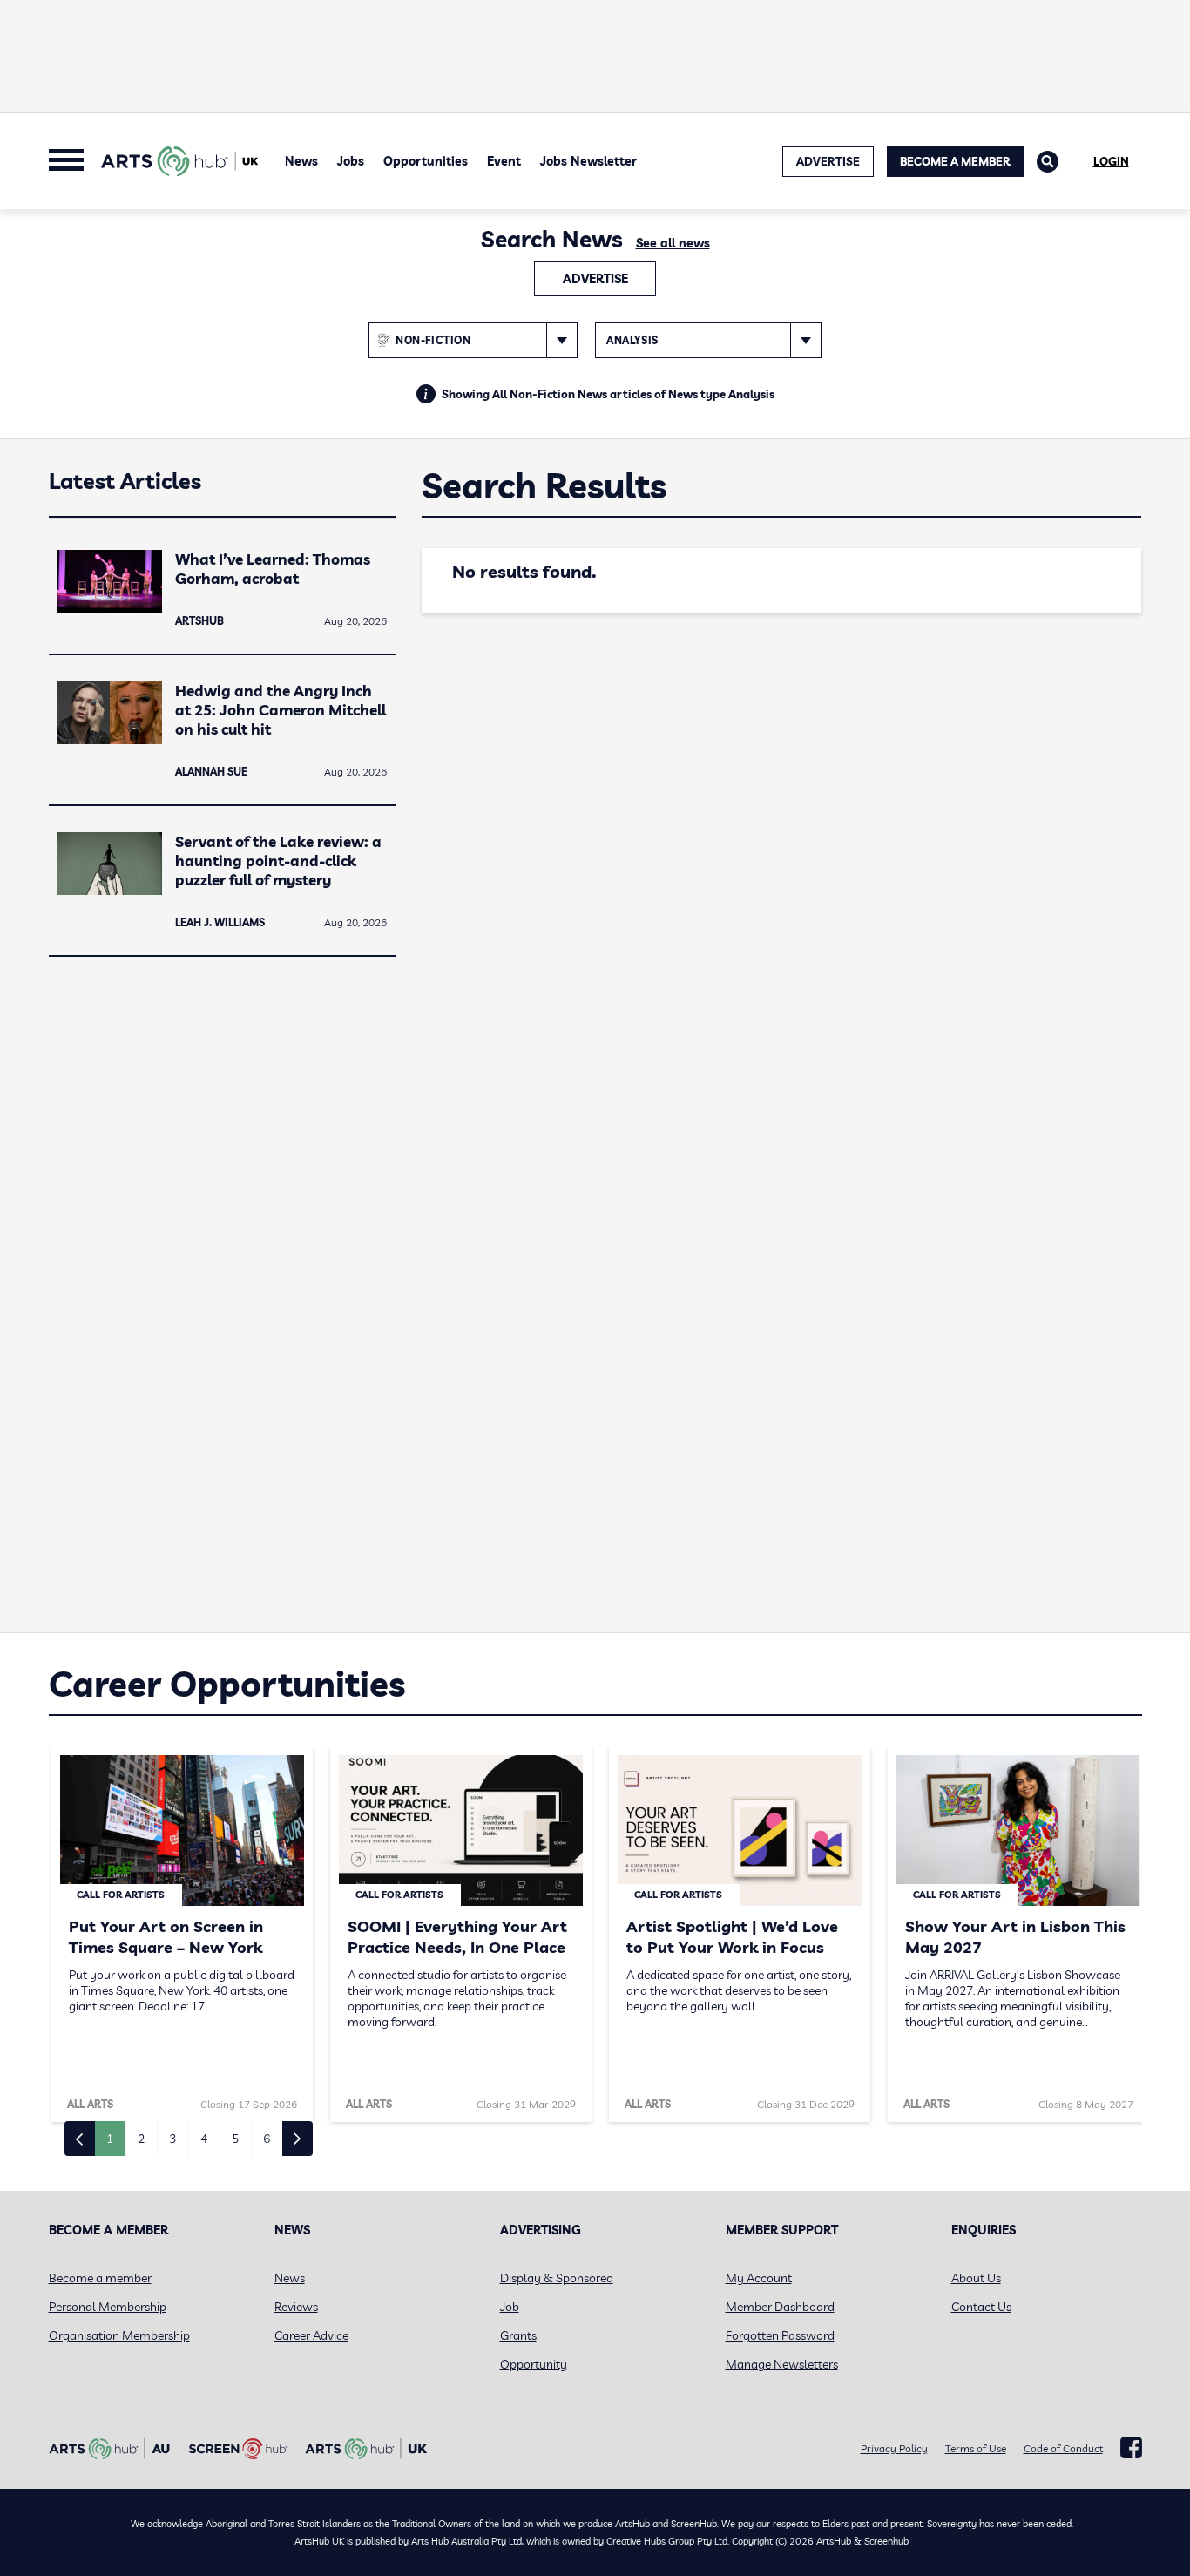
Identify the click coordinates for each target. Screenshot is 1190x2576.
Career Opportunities (227, 1684)
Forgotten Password (780, 2335)
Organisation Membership (119, 2335)
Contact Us (981, 2307)
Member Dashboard (780, 2307)
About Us (976, 2278)
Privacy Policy (894, 2448)
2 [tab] (141, 2139)
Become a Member (955, 161)
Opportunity (534, 2364)
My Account (759, 2278)
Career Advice (311, 2335)
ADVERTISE (828, 161)
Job (510, 2307)
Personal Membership (108, 2307)
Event (504, 161)
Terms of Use (976, 2448)
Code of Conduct (1063, 2448)
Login (1111, 161)
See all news (673, 243)
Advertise (595, 279)
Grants (518, 2335)
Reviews (296, 2307)
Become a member (100, 2278)
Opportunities (426, 161)
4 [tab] (204, 2139)
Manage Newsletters (782, 2364)
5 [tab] (235, 2139)
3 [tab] (172, 2139)
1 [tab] (110, 2139)
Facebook (1131, 2448)
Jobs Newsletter (588, 161)
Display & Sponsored (557, 2278)
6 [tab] (267, 2139)
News (301, 161)
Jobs (351, 161)
